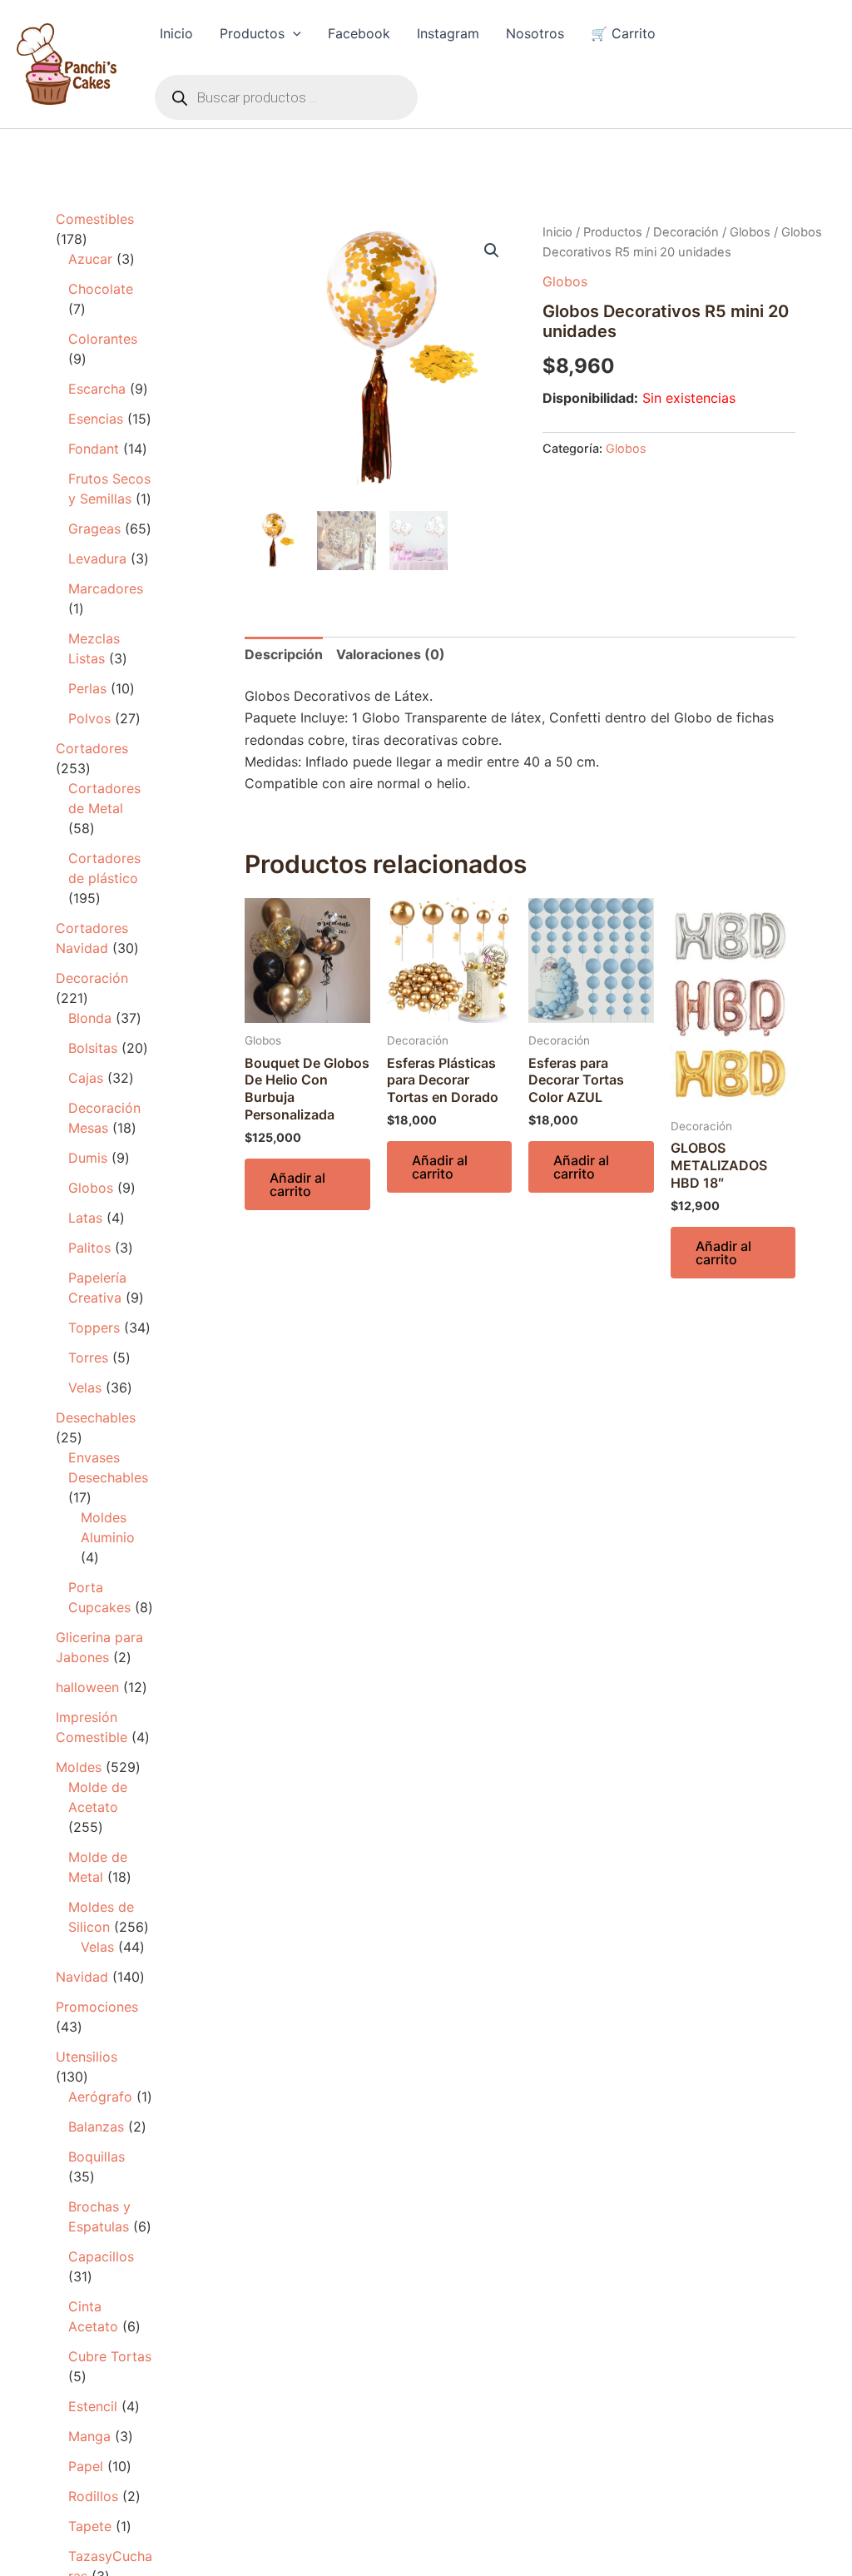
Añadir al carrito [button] (297, 1184)
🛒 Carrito (623, 33)
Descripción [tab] (284, 654)
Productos (252, 33)
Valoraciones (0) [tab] (391, 654)
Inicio (176, 33)
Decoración (686, 232)
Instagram (448, 33)
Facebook (359, 33)
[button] (293, 33)
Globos (750, 232)
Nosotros (535, 33)
